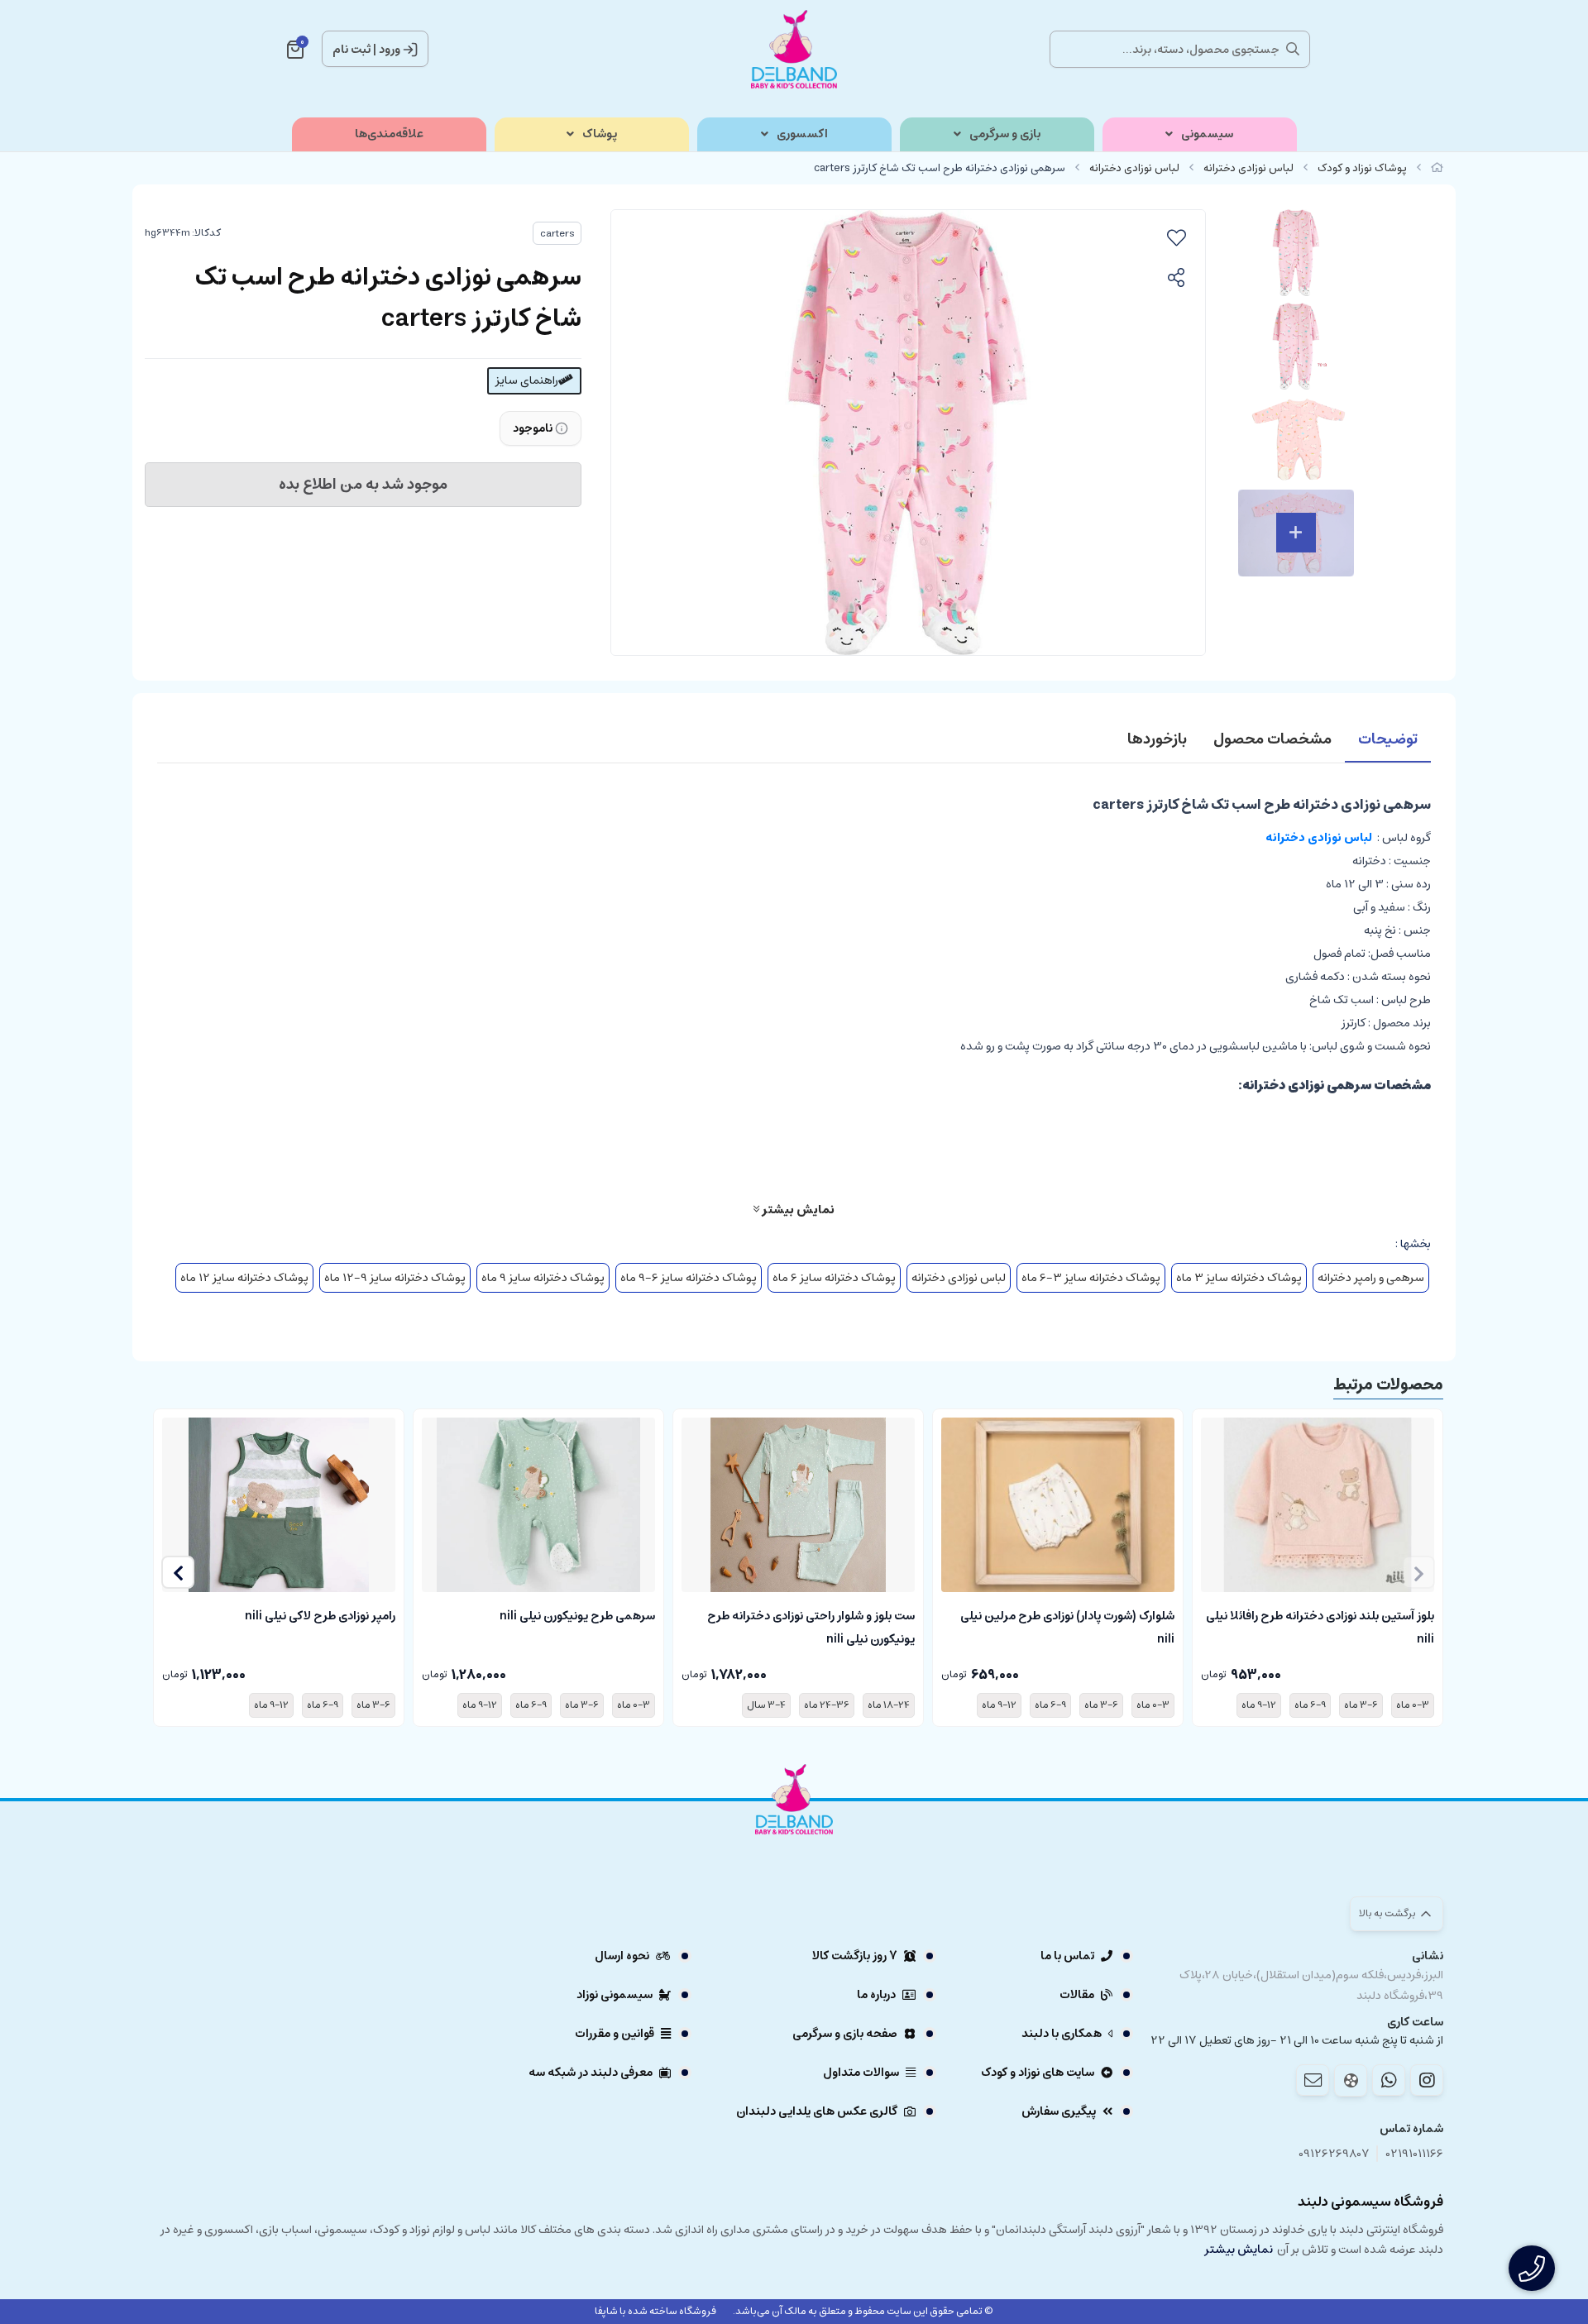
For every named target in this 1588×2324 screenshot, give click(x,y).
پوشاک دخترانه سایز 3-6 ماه (1091, 1278)
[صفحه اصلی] (1437, 168)
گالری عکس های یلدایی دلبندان (817, 2111)
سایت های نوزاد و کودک (1038, 2073)
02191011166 (1415, 2154)
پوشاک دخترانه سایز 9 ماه (543, 1278)
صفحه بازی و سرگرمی (845, 2034)
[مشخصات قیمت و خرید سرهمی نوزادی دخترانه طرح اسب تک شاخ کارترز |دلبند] (794, 1845)
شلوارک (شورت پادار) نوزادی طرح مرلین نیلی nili (1067, 1626)
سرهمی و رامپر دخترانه (1371, 1278)
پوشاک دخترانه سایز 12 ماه (244, 1278)
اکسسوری (802, 134)
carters (557, 234)
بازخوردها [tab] (1157, 739)
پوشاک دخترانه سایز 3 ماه (1239, 1278)
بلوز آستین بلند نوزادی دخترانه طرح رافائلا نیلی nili (1320, 1626)
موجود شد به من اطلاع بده (363, 485)
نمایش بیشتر (797, 1209)
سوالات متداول (861, 2073)
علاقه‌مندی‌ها (389, 134)
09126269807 (1334, 2154)
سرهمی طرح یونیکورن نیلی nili (577, 1616)
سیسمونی (1207, 134)
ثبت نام (352, 50)
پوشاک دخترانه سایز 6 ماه (834, 1278)
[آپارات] (1351, 2080)
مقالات (1077, 1995)
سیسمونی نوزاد (615, 1995)
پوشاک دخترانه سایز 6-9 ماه (689, 1278)
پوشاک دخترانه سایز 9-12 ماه (395, 1278)
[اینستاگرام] (1427, 2080)
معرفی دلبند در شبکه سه (591, 2073)
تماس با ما (1067, 1956)
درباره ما (876, 1995)
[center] (1293, 49)
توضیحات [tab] (1388, 739)
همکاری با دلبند (1062, 2034)
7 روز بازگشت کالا (855, 1956)
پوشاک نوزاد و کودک (1362, 168)
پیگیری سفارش (1059, 2111)
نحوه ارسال (622, 1956)
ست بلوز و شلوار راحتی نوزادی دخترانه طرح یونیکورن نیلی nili (811, 1626)
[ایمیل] (1313, 2080)
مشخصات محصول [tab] (1272, 739)
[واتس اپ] (1389, 2080)
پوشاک (600, 134)
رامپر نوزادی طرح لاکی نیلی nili (320, 1616)
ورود (390, 50)
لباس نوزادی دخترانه (1248, 168)
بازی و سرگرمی (1005, 134)
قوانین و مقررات (615, 2034)
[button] (178, 1572)
